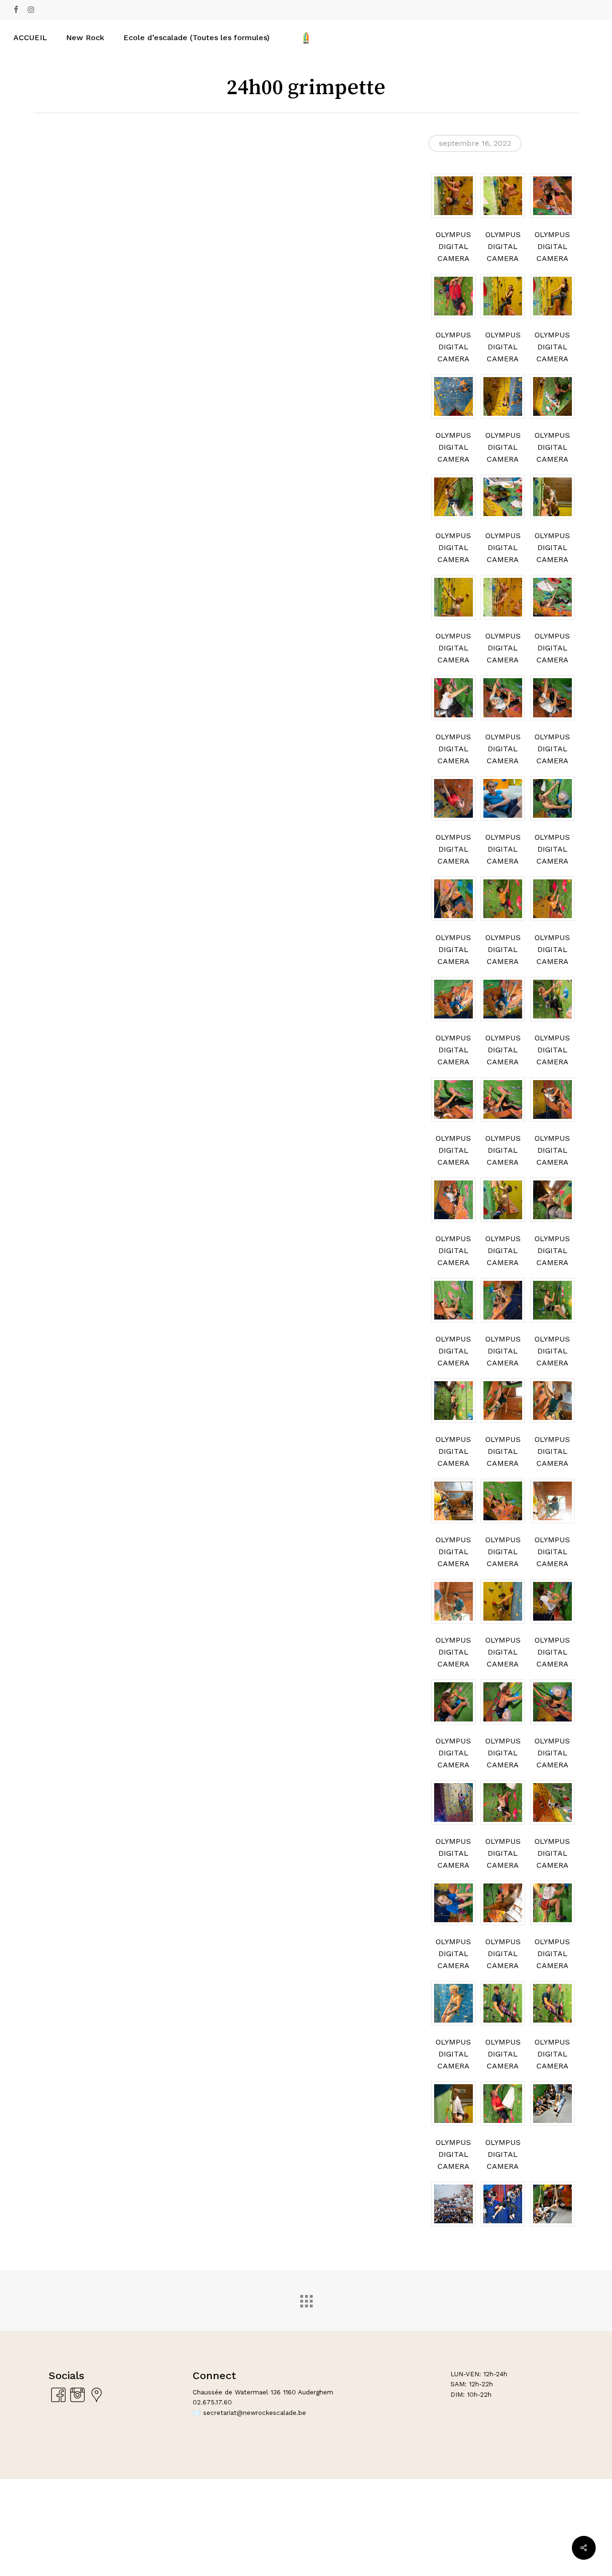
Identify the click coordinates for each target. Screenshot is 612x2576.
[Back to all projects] (306, 2299)
